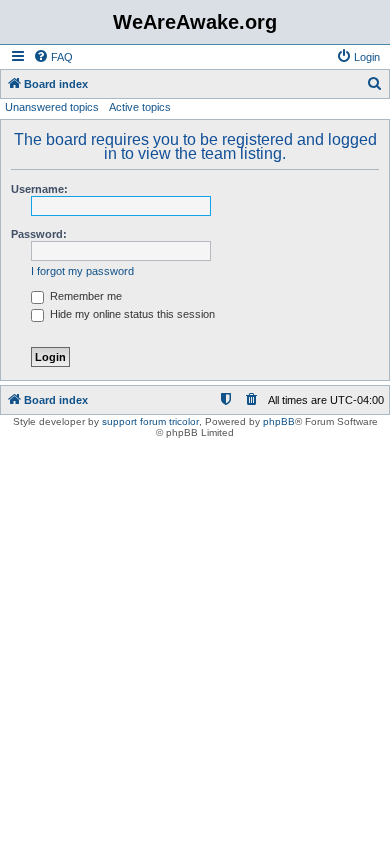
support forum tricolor (150, 421)
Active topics (140, 107)
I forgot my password (82, 271)
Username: (39, 189)
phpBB (279, 421)
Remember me (84, 296)
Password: (39, 234)
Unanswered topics (52, 107)
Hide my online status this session (131, 314)
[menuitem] (53, 57)
